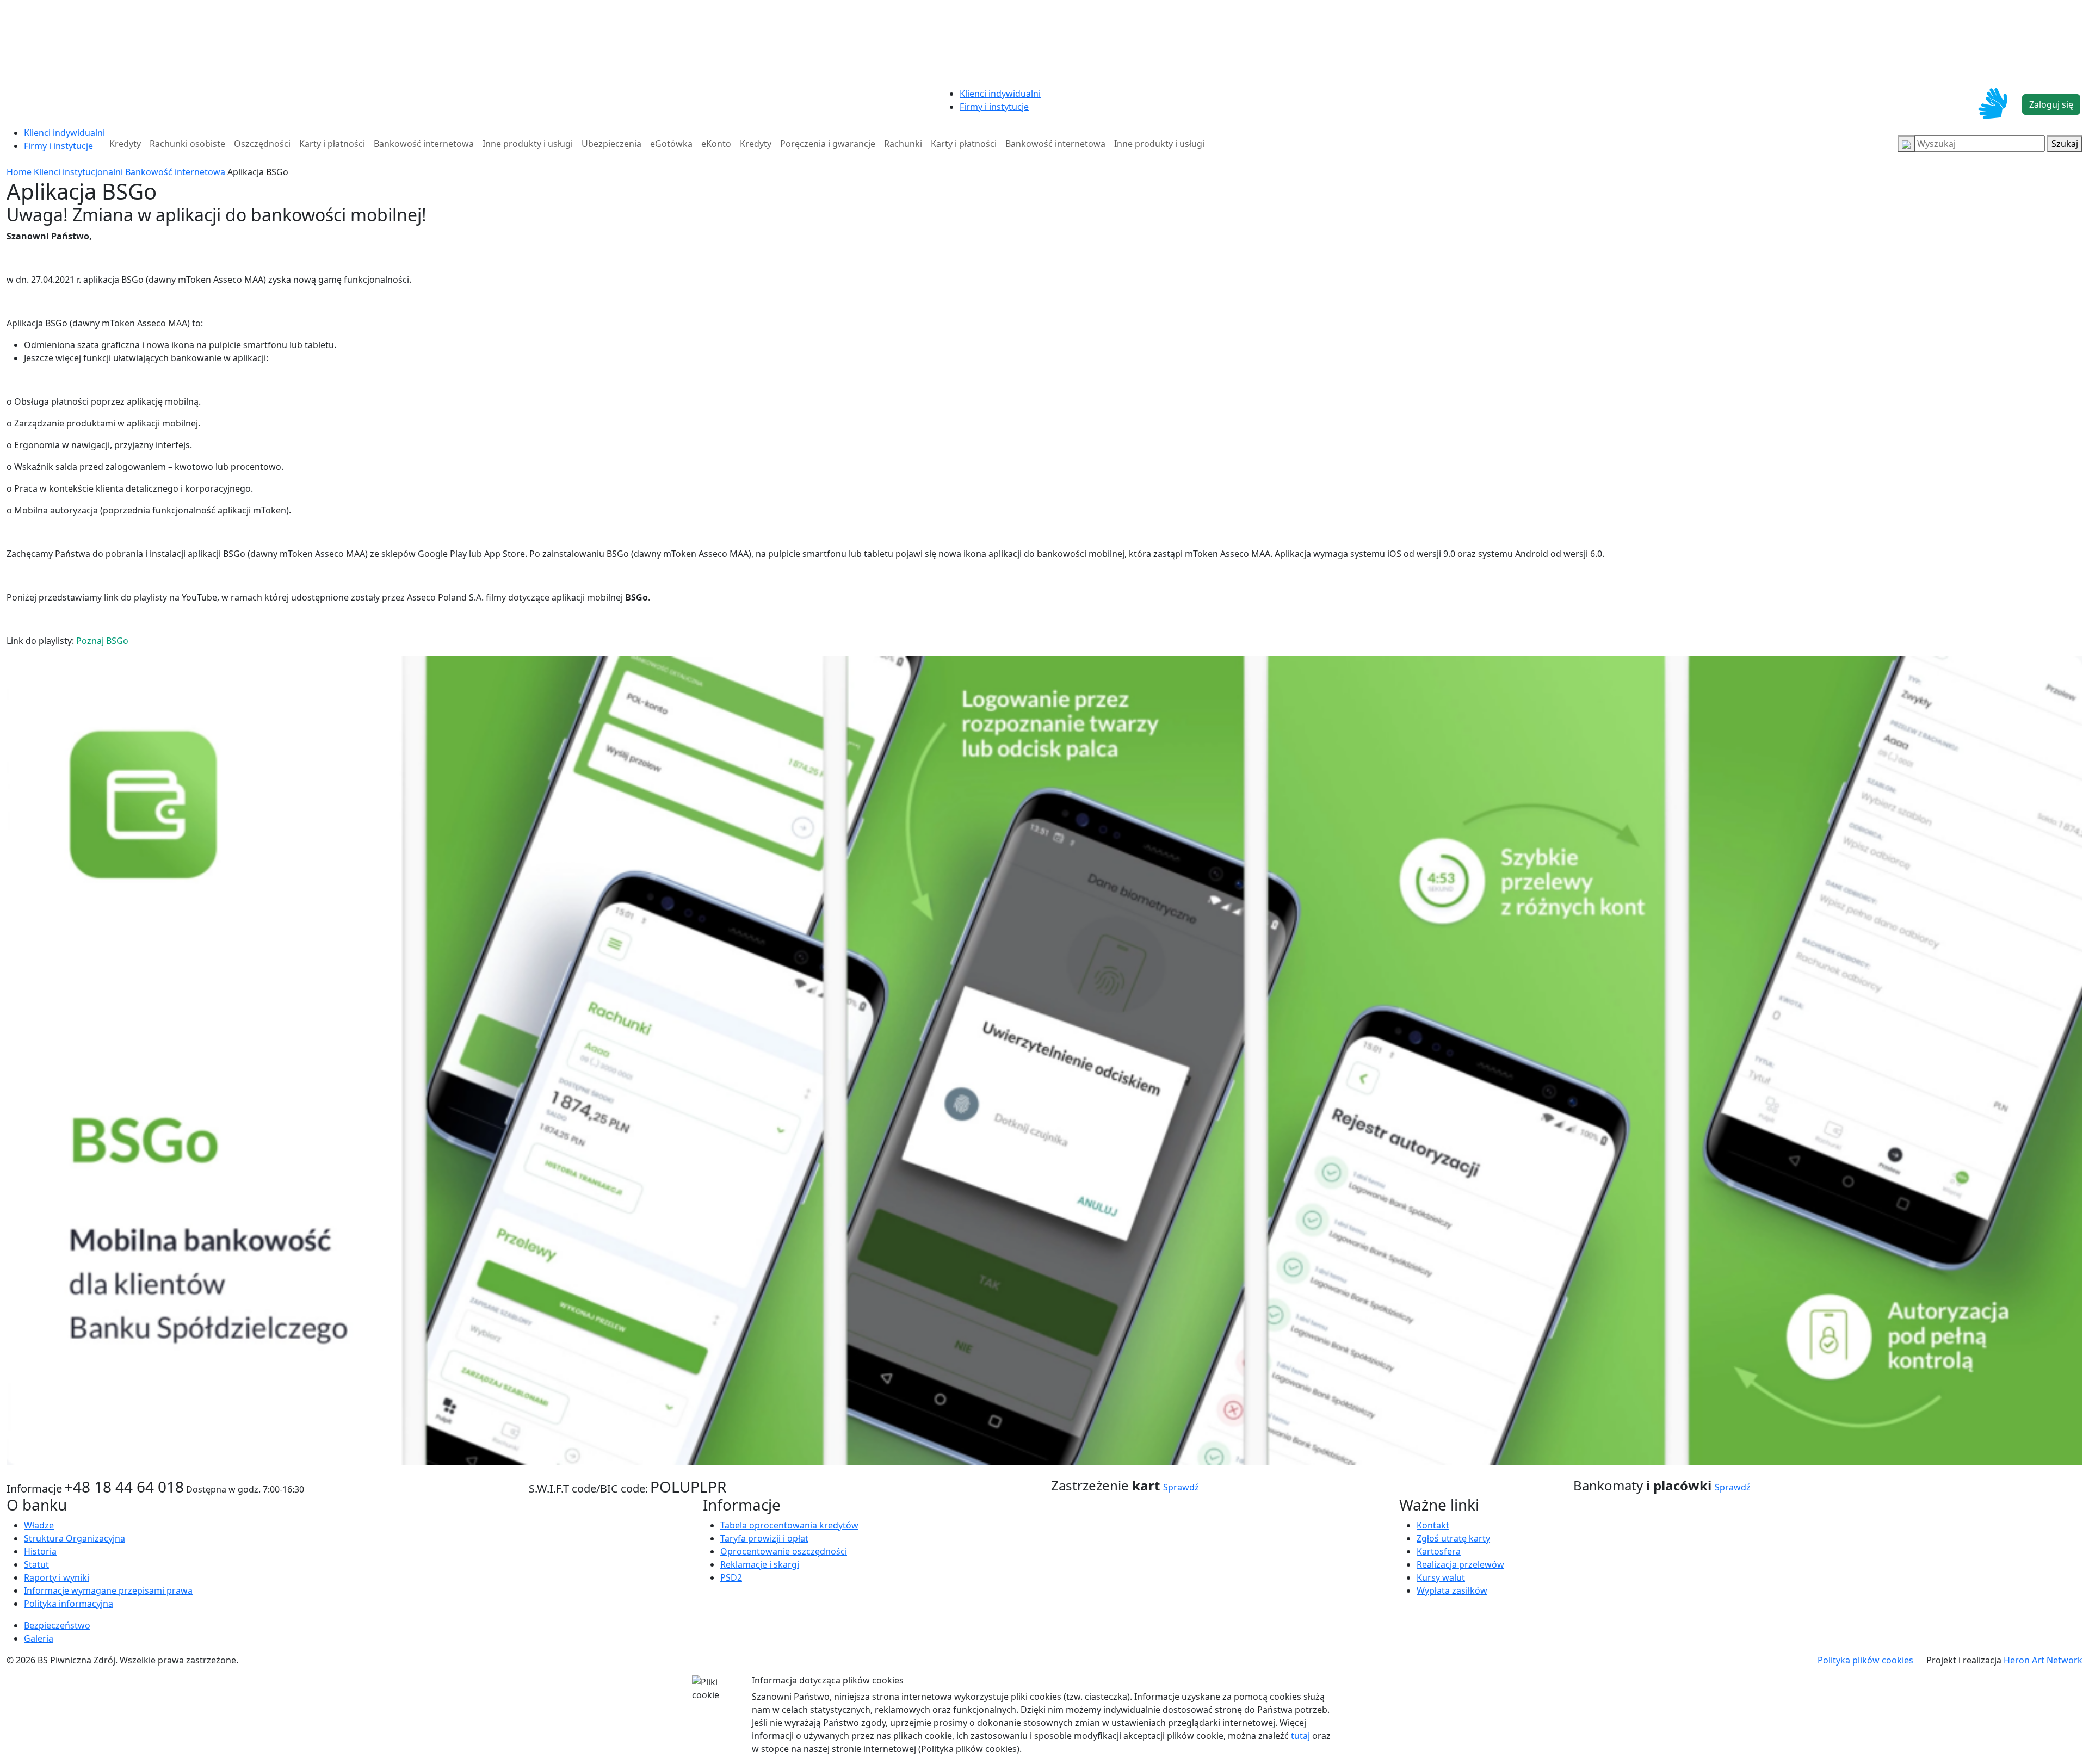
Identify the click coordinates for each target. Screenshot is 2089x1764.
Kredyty (125, 144)
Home (19, 172)
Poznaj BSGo (102, 641)
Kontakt (1433, 1525)
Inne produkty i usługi (528, 144)
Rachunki (903, 144)
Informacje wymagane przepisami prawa (108, 1590)
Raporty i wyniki (57, 1577)
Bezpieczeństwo (57, 1625)
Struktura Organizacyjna (75, 1538)
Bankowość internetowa (424, 144)
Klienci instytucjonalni (78, 172)
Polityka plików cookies (1865, 1660)
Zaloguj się (2051, 104)
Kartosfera (1439, 1551)
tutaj (1300, 1736)
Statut (36, 1564)
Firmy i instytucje (994, 107)
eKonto (716, 144)
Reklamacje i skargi (760, 1564)
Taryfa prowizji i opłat (764, 1538)
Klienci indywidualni (1000, 94)
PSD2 (731, 1577)
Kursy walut (1441, 1577)
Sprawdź (1181, 1487)
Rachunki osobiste (187, 144)
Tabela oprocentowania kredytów (789, 1525)
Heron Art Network (2043, 1660)
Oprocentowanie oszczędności (784, 1551)
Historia (40, 1551)
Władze (39, 1525)
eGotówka (671, 144)
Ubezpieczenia (611, 144)
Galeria (39, 1638)
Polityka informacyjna (69, 1604)
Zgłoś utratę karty (1453, 1538)
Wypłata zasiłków (1452, 1590)
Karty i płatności (332, 144)
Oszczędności (262, 144)
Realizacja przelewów (1460, 1564)
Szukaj (2065, 144)
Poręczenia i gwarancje (828, 144)
